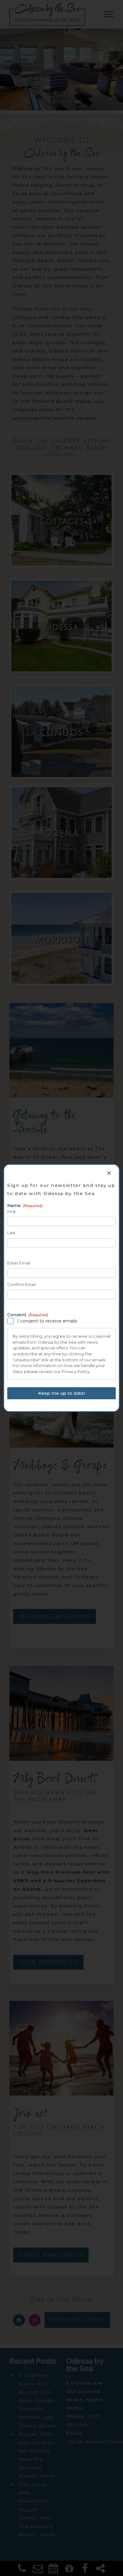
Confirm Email (22, 1284)
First (12, 1211)
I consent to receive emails (47, 1321)
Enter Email (19, 1263)
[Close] (109, 1173)
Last (11, 1233)
